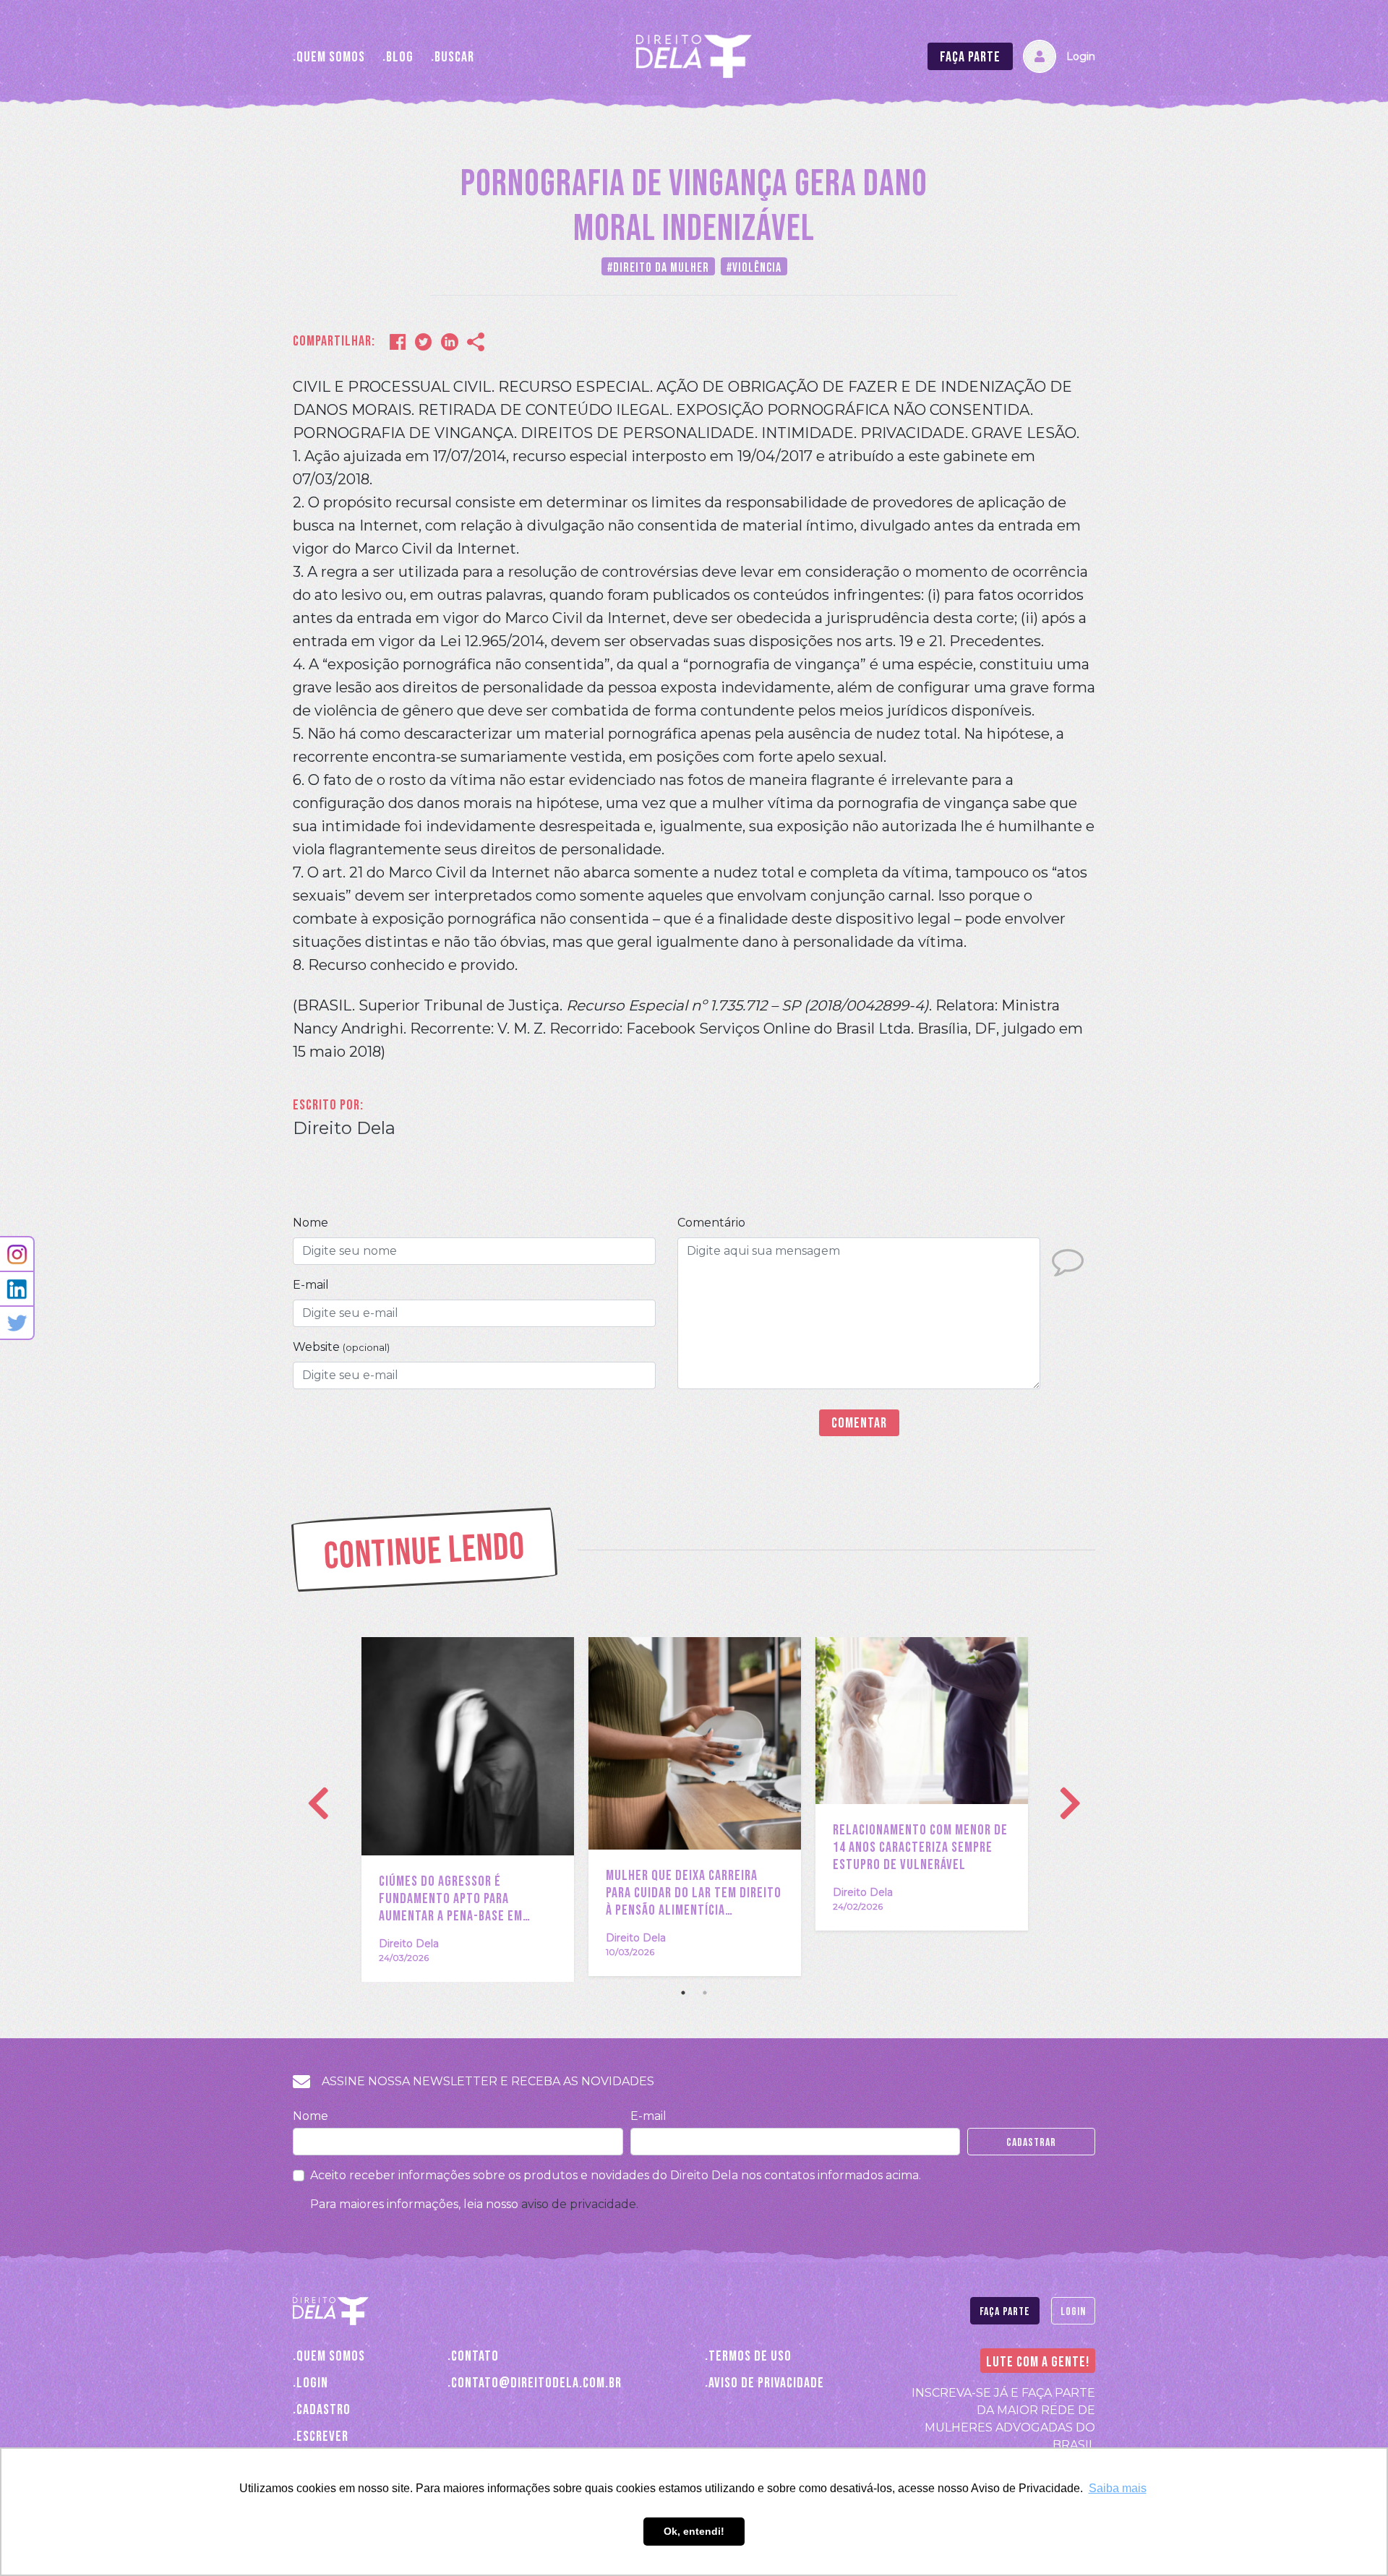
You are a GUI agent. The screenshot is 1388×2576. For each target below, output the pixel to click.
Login (1081, 56)
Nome (310, 1223)
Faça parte (970, 57)
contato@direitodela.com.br (536, 2383)
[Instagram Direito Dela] (17, 1254)
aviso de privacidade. (580, 2204)
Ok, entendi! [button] (694, 2531)
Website (341, 1347)
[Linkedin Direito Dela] (17, 1289)
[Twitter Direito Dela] (17, 1323)
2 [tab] (705, 1993)
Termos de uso (750, 2356)
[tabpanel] (468, 1809)
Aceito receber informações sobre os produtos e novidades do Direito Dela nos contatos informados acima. (616, 2175)
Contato (475, 2356)
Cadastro (324, 2409)
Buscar (454, 57)
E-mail (311, 1285)
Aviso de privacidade (766, 2383)
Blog (400, 57)
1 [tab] (683, 1993)
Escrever (322, 2436)
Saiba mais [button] (1118, 2488)
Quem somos (331, 57)
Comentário (711, 1223)
